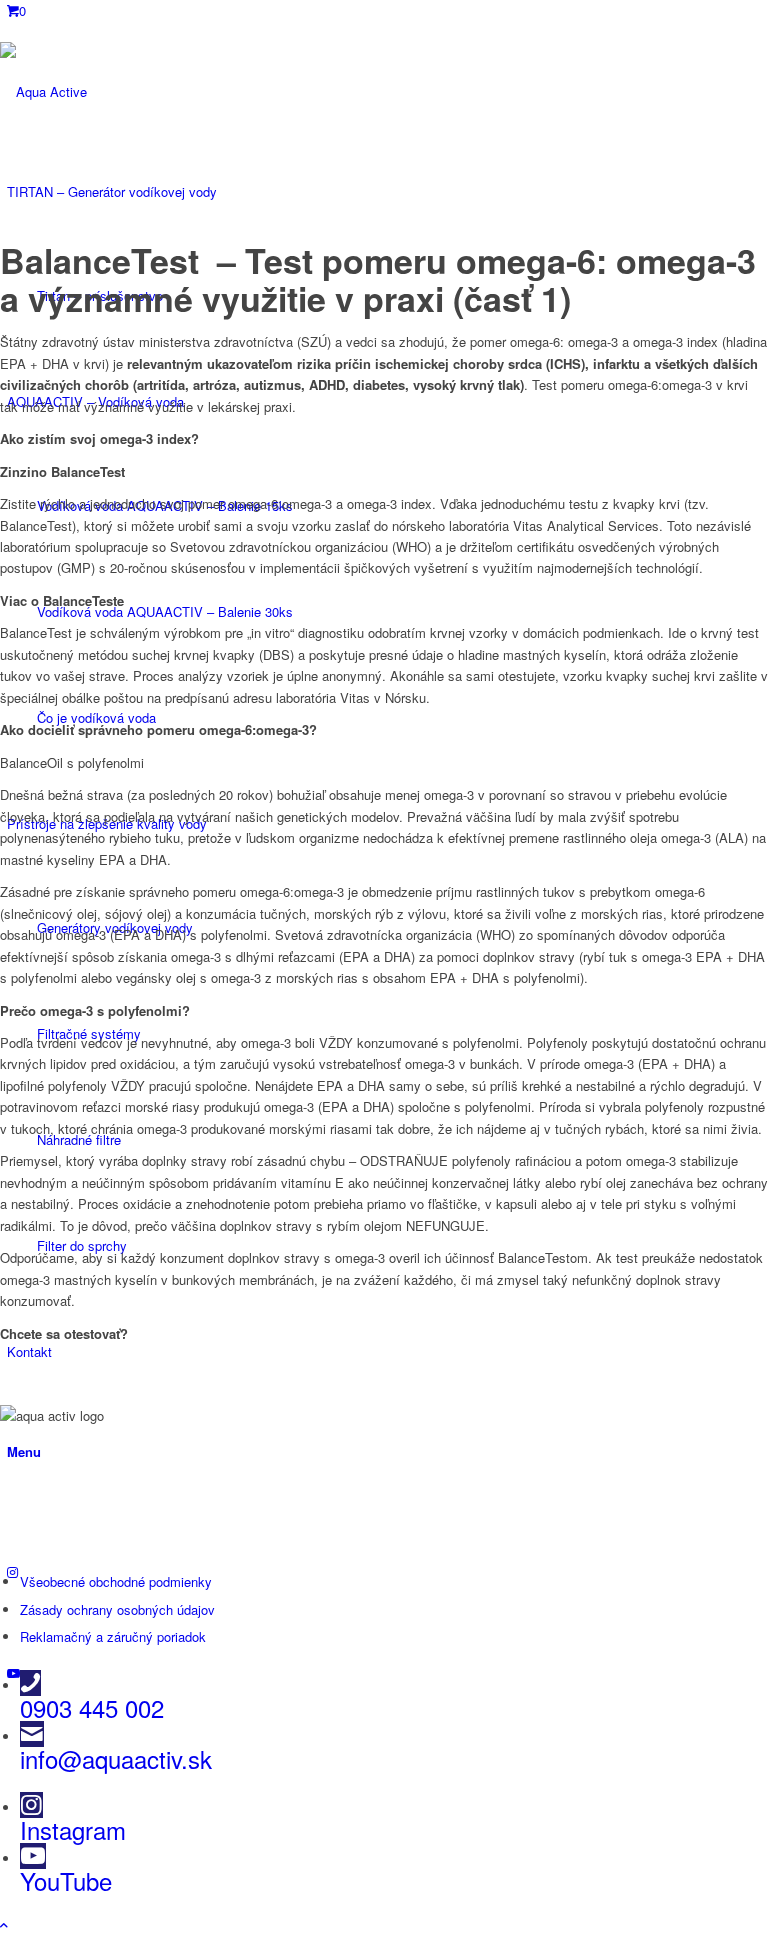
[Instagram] (31, 1805)
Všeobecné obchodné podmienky (116, 1581)
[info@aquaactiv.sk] (32, 1734)
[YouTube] (33, 1856)
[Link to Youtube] (13, 1672)
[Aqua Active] (150, 91)
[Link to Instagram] (12, 1571)
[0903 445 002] (30, 1683)
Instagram (73, 1829)
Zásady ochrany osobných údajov (117, 1609)
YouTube (66, 1880)
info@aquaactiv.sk (116, 1758)
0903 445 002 (92, 1707)
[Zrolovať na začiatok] (4, 1924)
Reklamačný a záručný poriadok (113, 1636)
